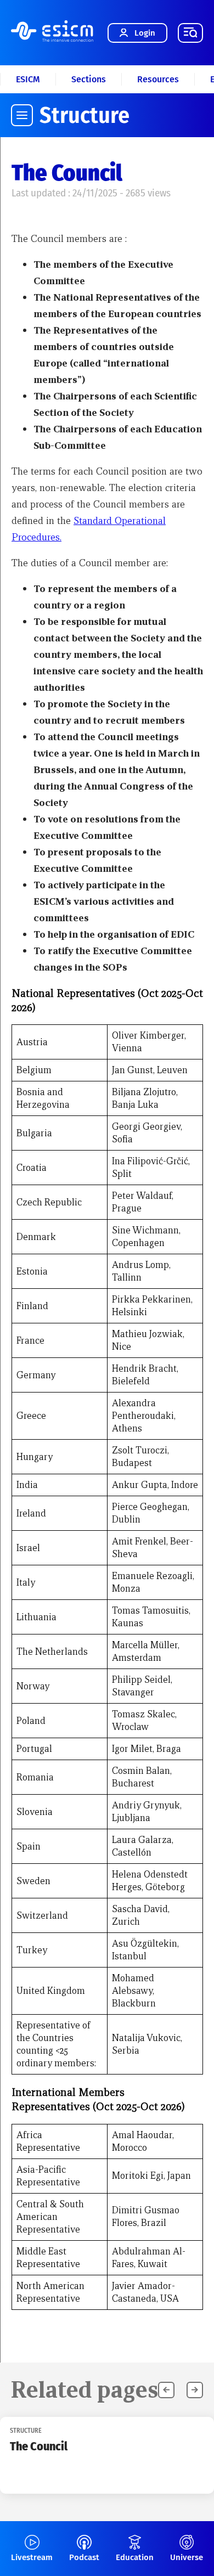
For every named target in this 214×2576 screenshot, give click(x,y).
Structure (85, 115)
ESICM (28, 79)
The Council (39, 2446)
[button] (195, 2390)
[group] (107, 2455)
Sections (89, 79)
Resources (158, 79)
